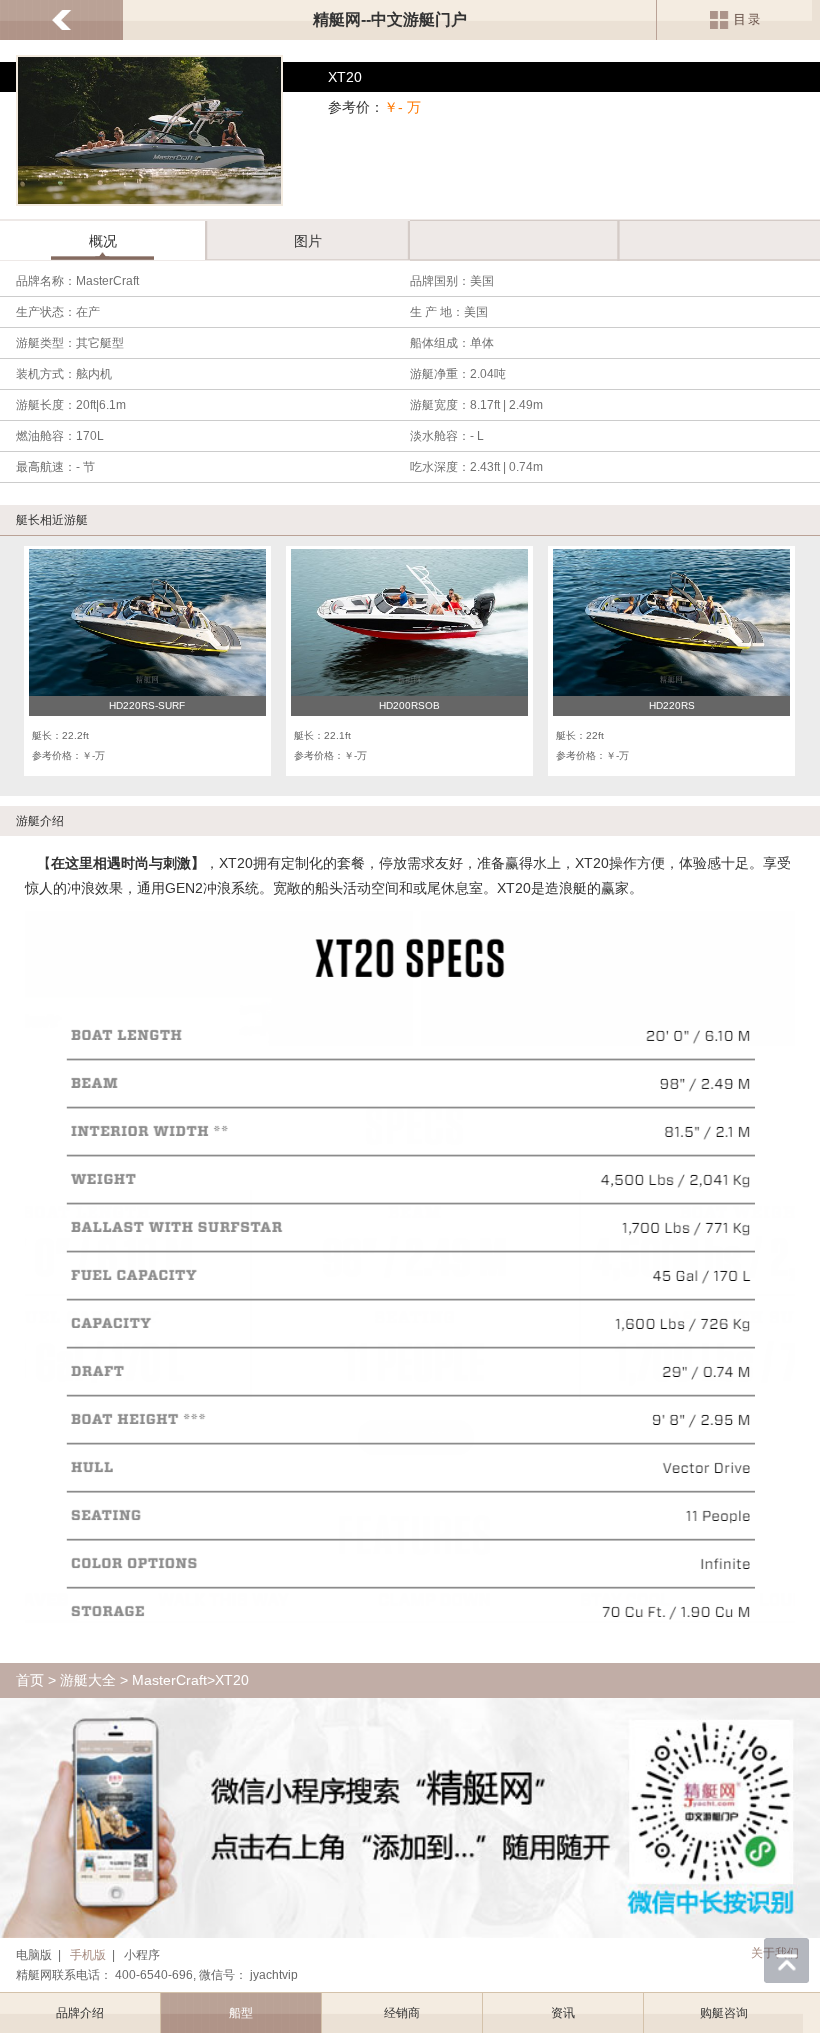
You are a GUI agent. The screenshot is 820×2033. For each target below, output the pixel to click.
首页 (30, 1680)
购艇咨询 (724, 2013)
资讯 (563, 2013)
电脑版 (34, 1955)
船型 (241, 2013)
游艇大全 (88, 1680)
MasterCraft (169, 1680)
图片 (308, 241)
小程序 (142, 1955)
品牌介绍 (80, 2013)
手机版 (88, 1955)
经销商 (402, 2013)
